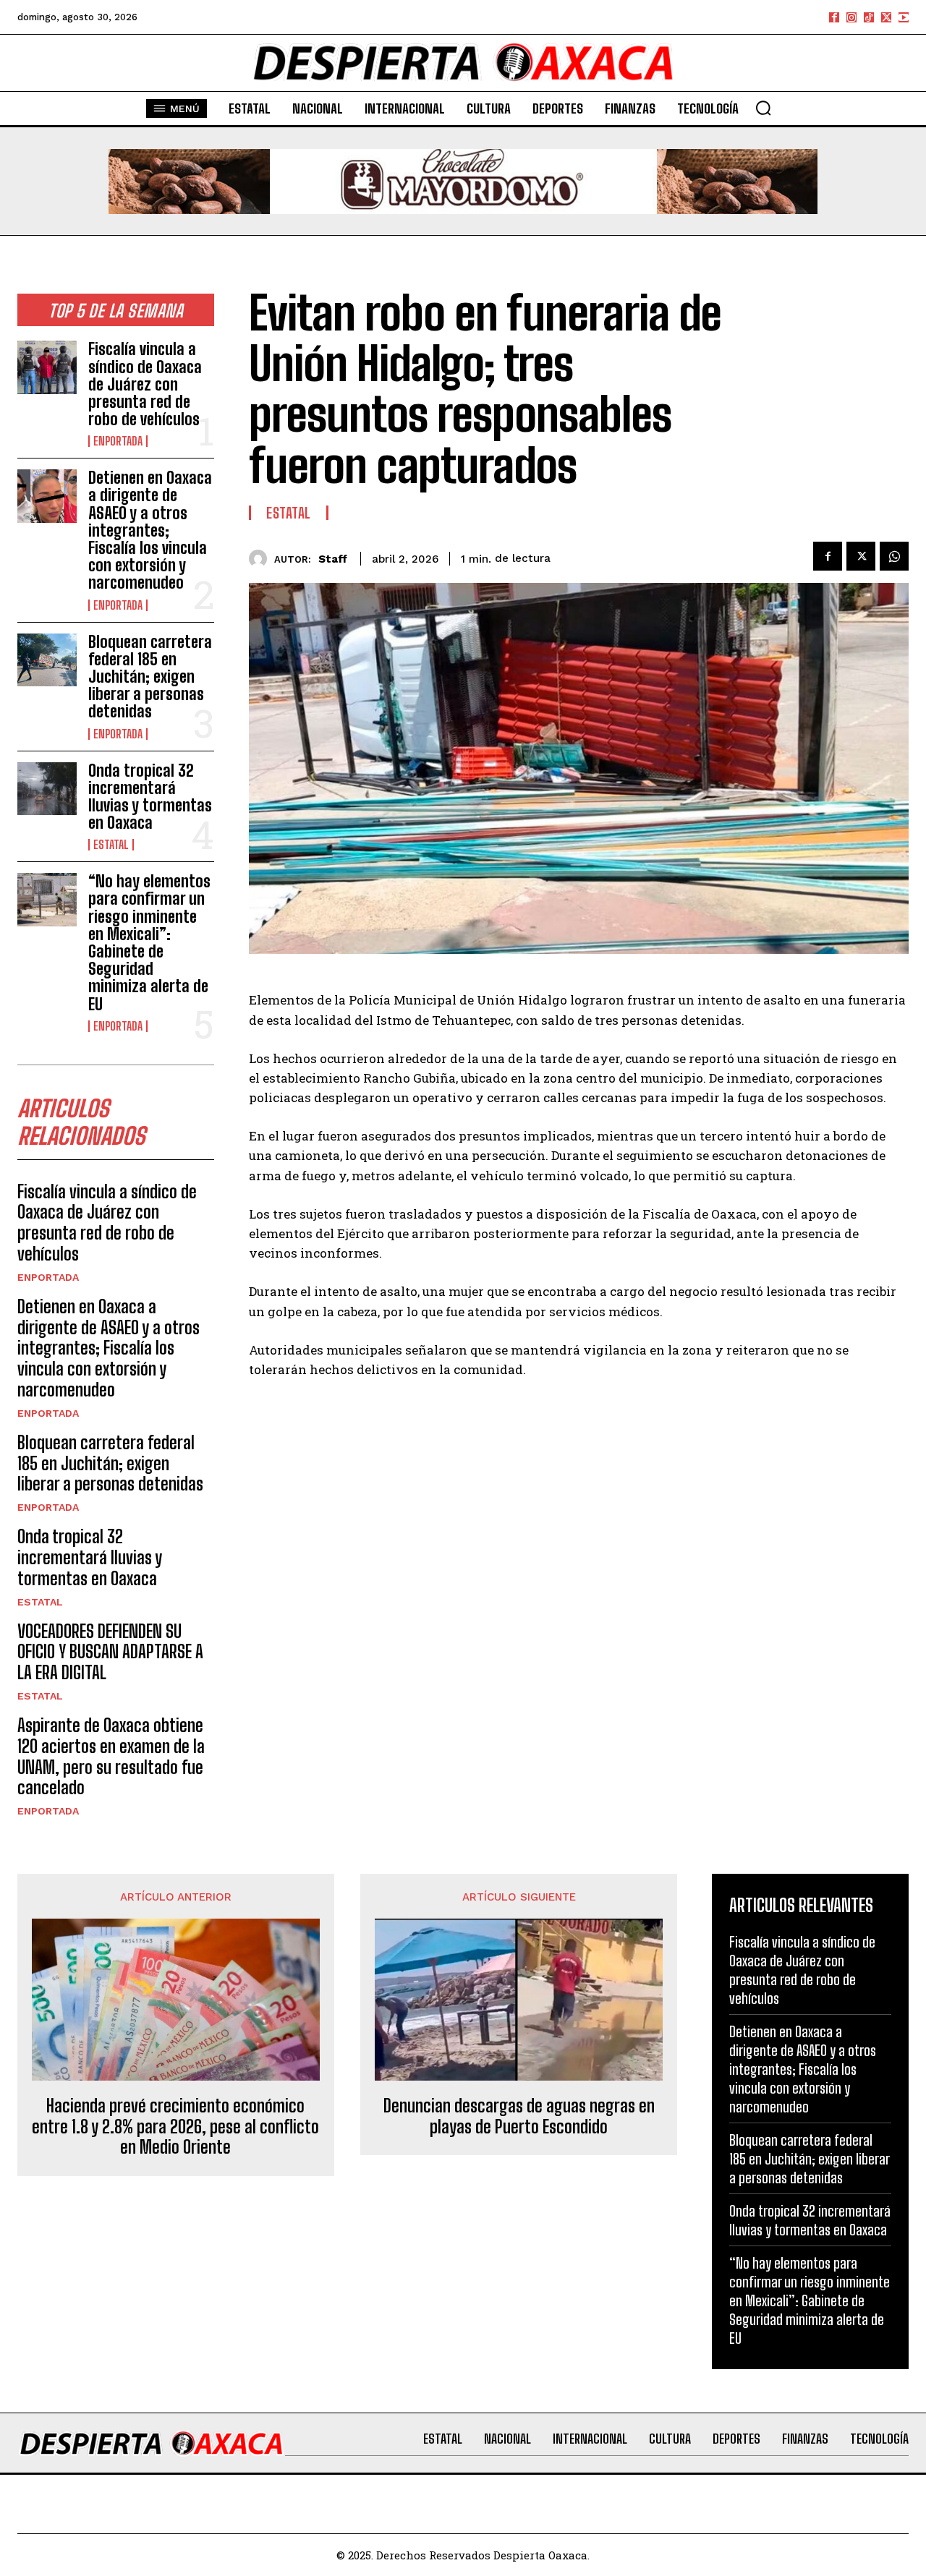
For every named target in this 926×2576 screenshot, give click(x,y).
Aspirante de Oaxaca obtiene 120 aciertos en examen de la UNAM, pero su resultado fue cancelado (111, 1756)
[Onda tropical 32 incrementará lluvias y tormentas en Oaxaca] (47, 789)
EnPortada (118, 441)
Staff (333, 559)
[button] (763, 108)
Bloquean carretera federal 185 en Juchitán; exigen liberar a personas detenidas (150, 677)
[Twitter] (886, 17)
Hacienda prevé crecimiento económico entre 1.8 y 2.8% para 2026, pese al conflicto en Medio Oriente (175, 2127)
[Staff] (262, 559)
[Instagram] (851, 17)
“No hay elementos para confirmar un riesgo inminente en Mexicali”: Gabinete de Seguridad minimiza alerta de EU (149, 942)
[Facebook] (834, 17)
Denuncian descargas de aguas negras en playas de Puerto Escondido (519, 2116)
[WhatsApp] (894, 556)
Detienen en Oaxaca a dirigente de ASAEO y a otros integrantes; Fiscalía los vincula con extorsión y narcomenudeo (150, 530)
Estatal (111, 845)
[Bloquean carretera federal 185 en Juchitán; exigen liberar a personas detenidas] (47, 660)
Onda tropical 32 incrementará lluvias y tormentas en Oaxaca (150, 797)
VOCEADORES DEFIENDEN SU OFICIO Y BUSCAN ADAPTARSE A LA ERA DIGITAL (110, 1652)
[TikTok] (869, 17)
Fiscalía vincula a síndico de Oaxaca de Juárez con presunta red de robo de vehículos (145, 384)
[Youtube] (904, 17)
